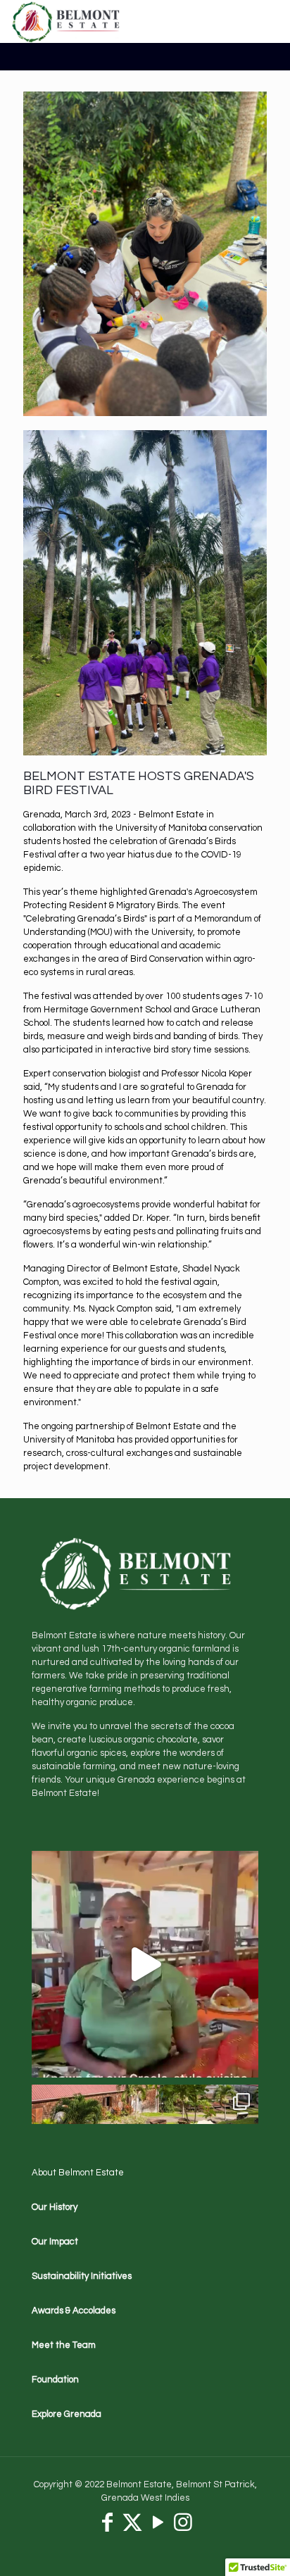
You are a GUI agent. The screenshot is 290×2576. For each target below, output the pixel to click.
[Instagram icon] (183, 2526)
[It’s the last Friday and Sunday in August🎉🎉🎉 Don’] (145, 1964)
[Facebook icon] (107, 2526)
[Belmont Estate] (67, 21)
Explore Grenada (67, 2414)
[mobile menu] (271, 21)
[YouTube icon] (158, 2526)
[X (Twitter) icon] (132, 2526)
